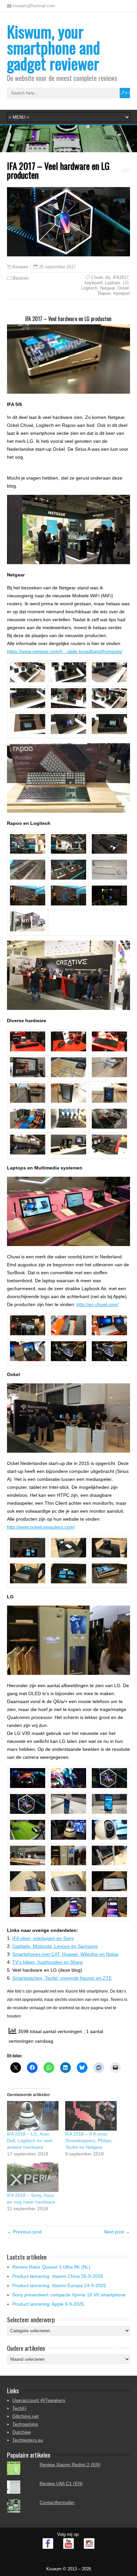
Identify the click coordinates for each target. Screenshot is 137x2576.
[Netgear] (28, 681)
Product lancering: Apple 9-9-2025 (48, 2304)
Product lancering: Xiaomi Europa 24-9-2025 (59, 2285)
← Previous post (24, 2232)
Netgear (107, 288)
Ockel (123, 288)
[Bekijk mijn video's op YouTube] (68, 2543)
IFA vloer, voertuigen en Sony (43, 1938)
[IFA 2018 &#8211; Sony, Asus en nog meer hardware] (33, 2177)
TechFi (19, 2408)
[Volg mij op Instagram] (89, 2543)
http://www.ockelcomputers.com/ (41, 1527)
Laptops (113, 283)
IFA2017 (121, 277)
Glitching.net (25, 2416)
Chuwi (97, 277)
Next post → (117, 2232)
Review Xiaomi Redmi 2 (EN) (70, 2465)
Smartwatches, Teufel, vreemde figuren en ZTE (62, 1978)
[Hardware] (28, 1050)
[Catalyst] (68, 1359)
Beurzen (21, 278)
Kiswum (20, 267)
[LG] (28, 1786)
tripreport (122, 293)
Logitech (89, 288)
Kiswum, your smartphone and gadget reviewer (54, 47)
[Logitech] (28, 904)
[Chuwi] (28, 1334)
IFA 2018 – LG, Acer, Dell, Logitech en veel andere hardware (30, 2141)
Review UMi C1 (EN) (61, 2483)
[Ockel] (28, 1556)
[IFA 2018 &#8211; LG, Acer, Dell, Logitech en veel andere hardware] (33, 2116)
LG (126, 283)
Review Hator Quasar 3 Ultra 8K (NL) (51, 2267)
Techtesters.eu (28, 2440)
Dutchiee (22, 2432)
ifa (108, 277)
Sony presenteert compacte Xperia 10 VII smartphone (69, 2295)
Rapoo (104, 293)
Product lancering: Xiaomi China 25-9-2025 (58, 2276)
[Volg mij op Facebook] (48, 2543)
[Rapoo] (28, 852)
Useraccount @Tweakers (39, 2400)
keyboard (94, 283)
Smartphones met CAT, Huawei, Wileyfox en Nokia (65, 1954)
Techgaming (25, 2424)
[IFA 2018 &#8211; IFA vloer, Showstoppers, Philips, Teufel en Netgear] (91, 2116)
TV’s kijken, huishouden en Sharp (48, 1962)
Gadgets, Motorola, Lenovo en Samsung (55, 1946)
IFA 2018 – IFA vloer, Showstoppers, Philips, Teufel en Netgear (89, 2141)
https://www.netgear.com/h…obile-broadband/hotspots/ (65, 651)
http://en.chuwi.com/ (98, 1304)
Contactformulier (57, 2502)
